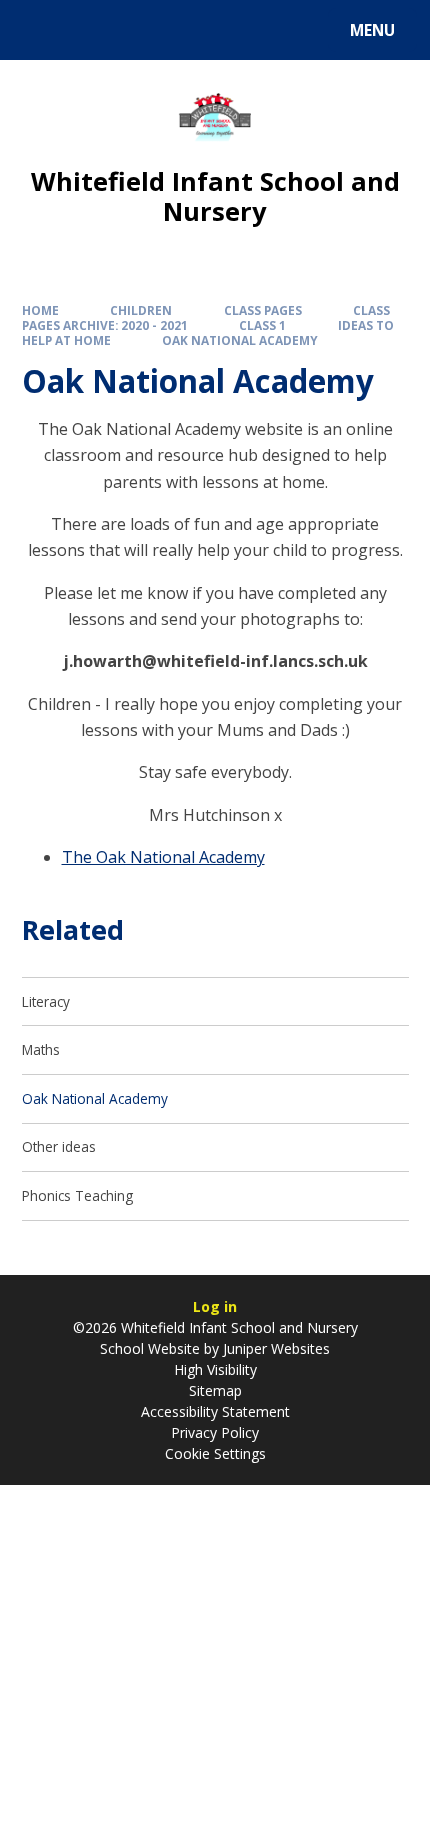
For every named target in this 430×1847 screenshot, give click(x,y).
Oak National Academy (240, 340)
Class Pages (263, 310)
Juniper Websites (274, 1348)
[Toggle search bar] (39, 30)
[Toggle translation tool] (90, 30)
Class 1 (262, 325)
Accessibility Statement (215, 1411)
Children (141, 310)
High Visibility (215, 1369)
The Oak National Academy (163, 857)
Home (40, 310)
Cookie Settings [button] (215, 1453)
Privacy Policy (215, 1432)
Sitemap (215, 1390)
